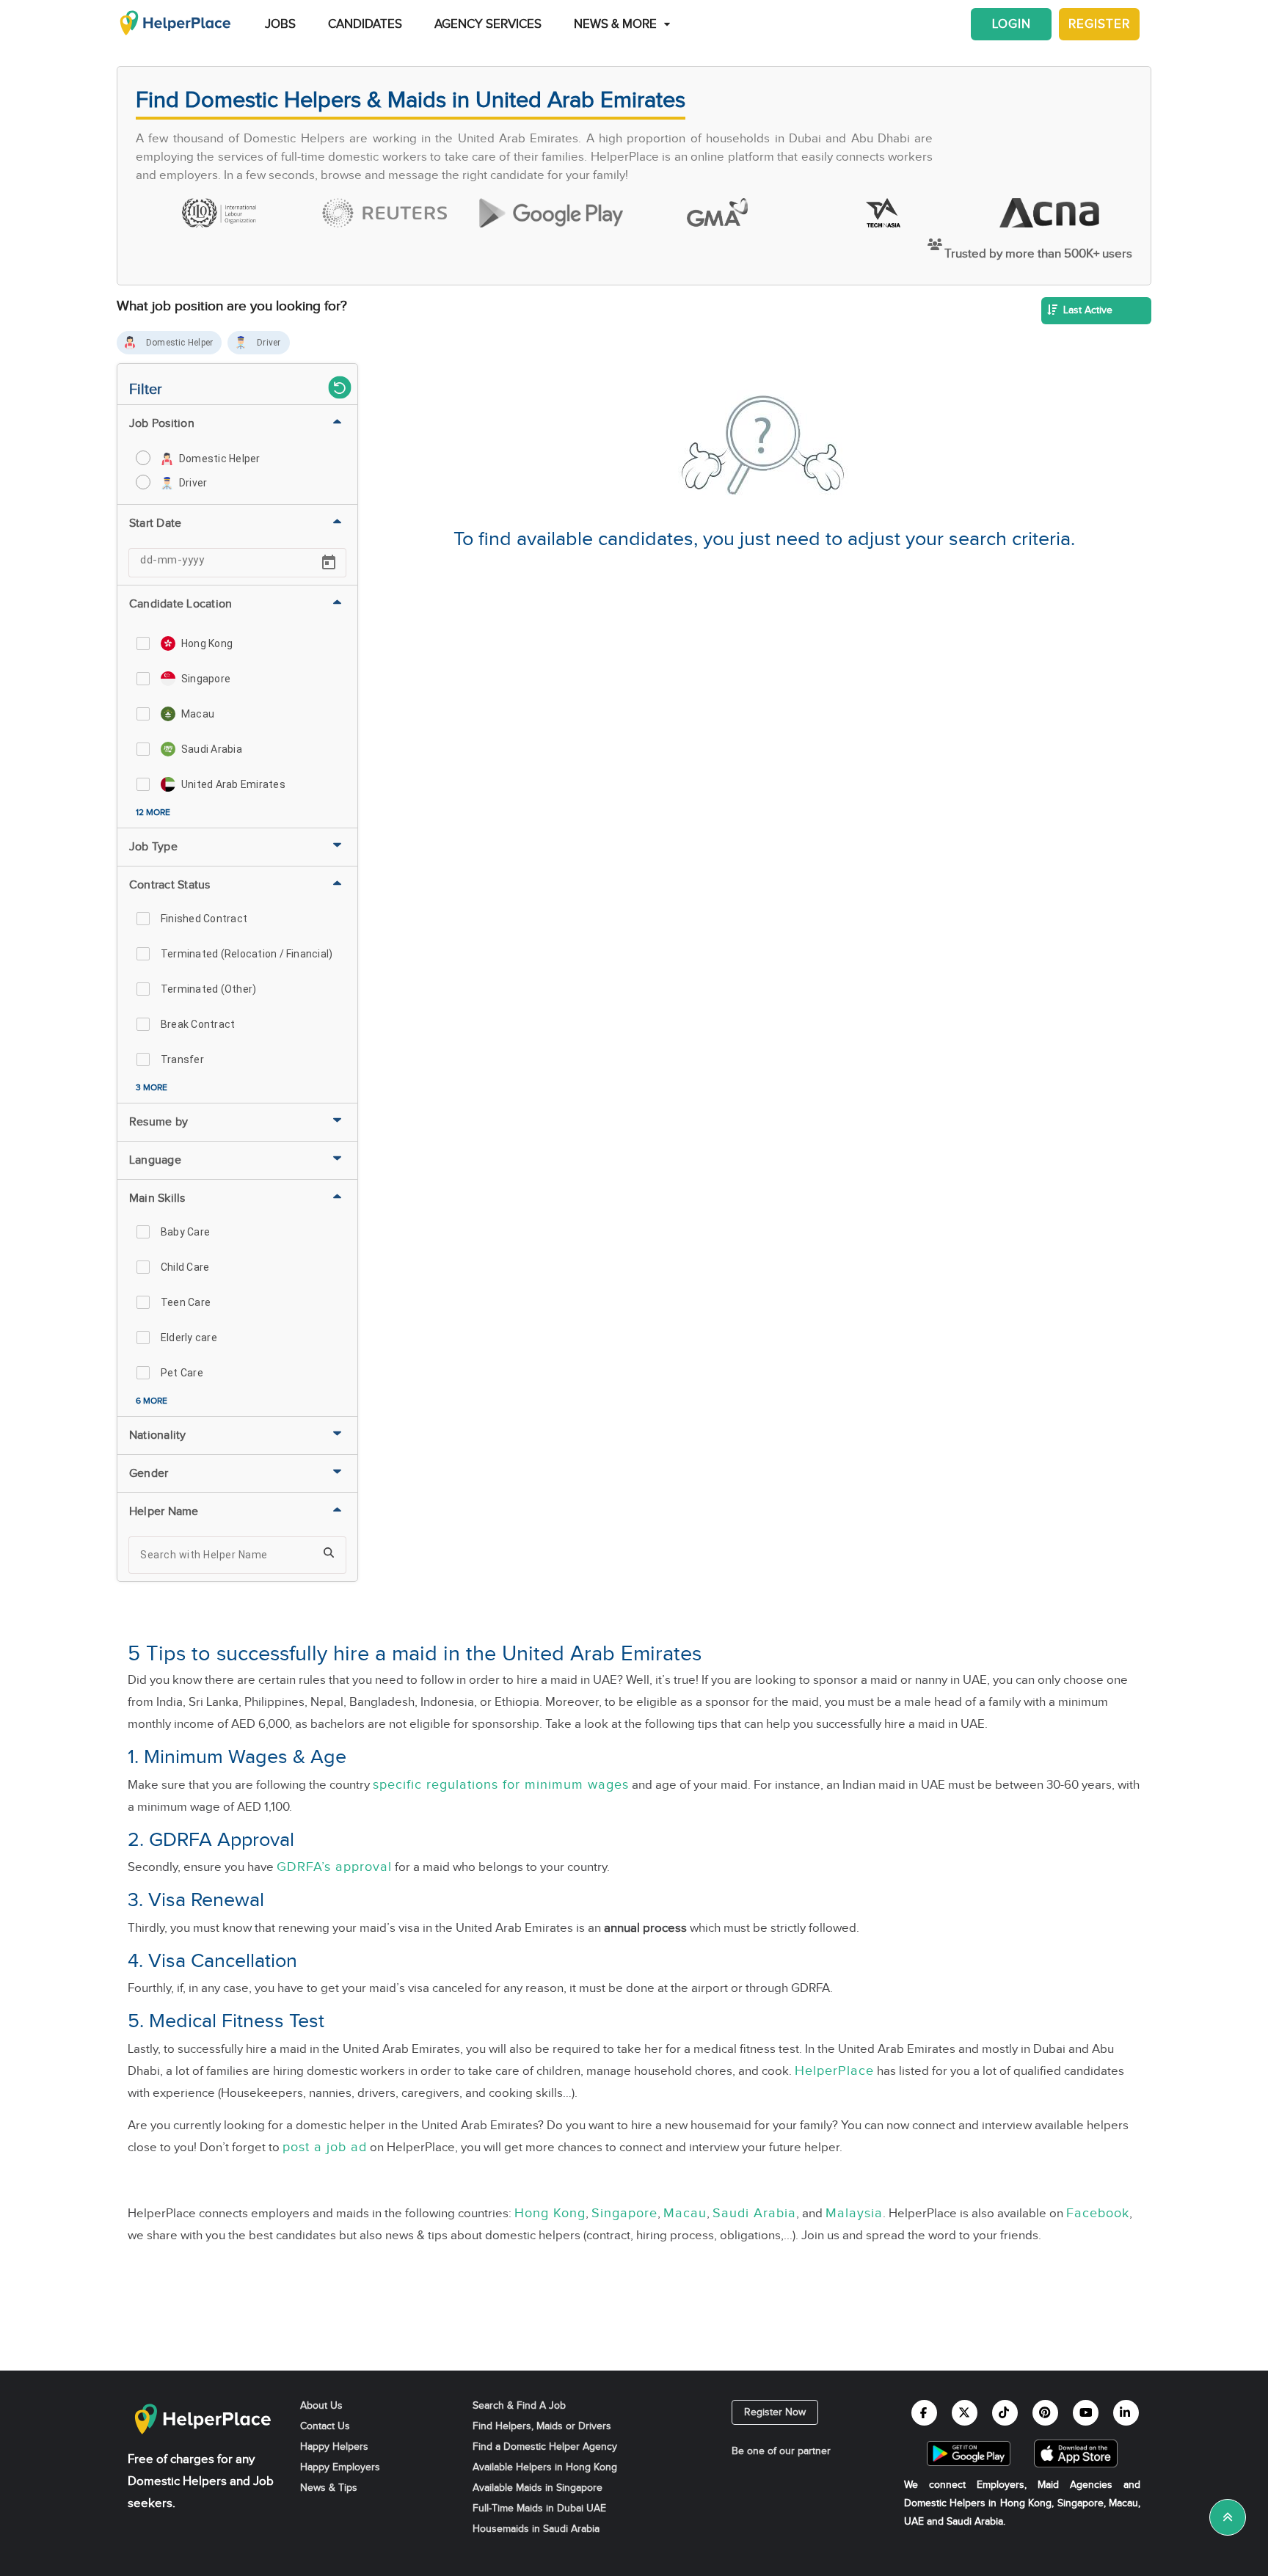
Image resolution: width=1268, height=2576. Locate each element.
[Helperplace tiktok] (1005, 2413)
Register (1099, 24)
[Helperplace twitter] (965, 2413)
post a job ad (325, 2147)
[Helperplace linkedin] (1126, 2413)
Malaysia (854, 2213)
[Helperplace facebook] (924, 2413)
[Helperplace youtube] (1086, 2413)
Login (1012, 24)
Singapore (624, 2213)
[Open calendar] (329, 563)
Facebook (1098, 2213)
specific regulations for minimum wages (501, 1785)
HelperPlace (834, 2071)
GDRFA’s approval (334, 1867)
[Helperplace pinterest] (1045, 2413)
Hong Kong (550, 2213)
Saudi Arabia (754, 2213)
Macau (685, 2213)
